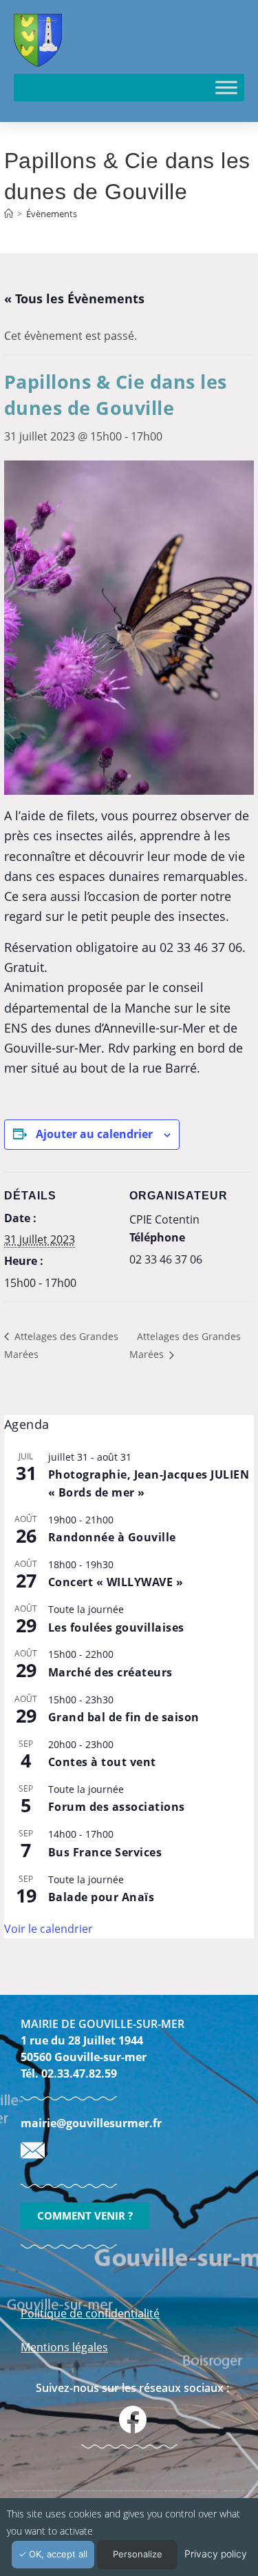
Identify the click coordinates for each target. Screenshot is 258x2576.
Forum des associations (117, 1807)
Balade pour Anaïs (101, 1897)
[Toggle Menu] (226, 87)
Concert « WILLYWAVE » (116, 1582)
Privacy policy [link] (216, 2554)
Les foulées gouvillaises (116, 1627)
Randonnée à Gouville (112, 1537)
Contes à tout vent (102, 1762)
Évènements (52, 214)
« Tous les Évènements (74, 298)
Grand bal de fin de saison (124, 1717)
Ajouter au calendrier (94, 1134)
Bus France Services (105, 1852)
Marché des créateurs (110, 1672)
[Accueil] (9, 214)
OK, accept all (57, 2554)
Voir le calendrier (49, 1929)
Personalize (138, 2554)
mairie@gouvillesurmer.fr (91, 2123)
